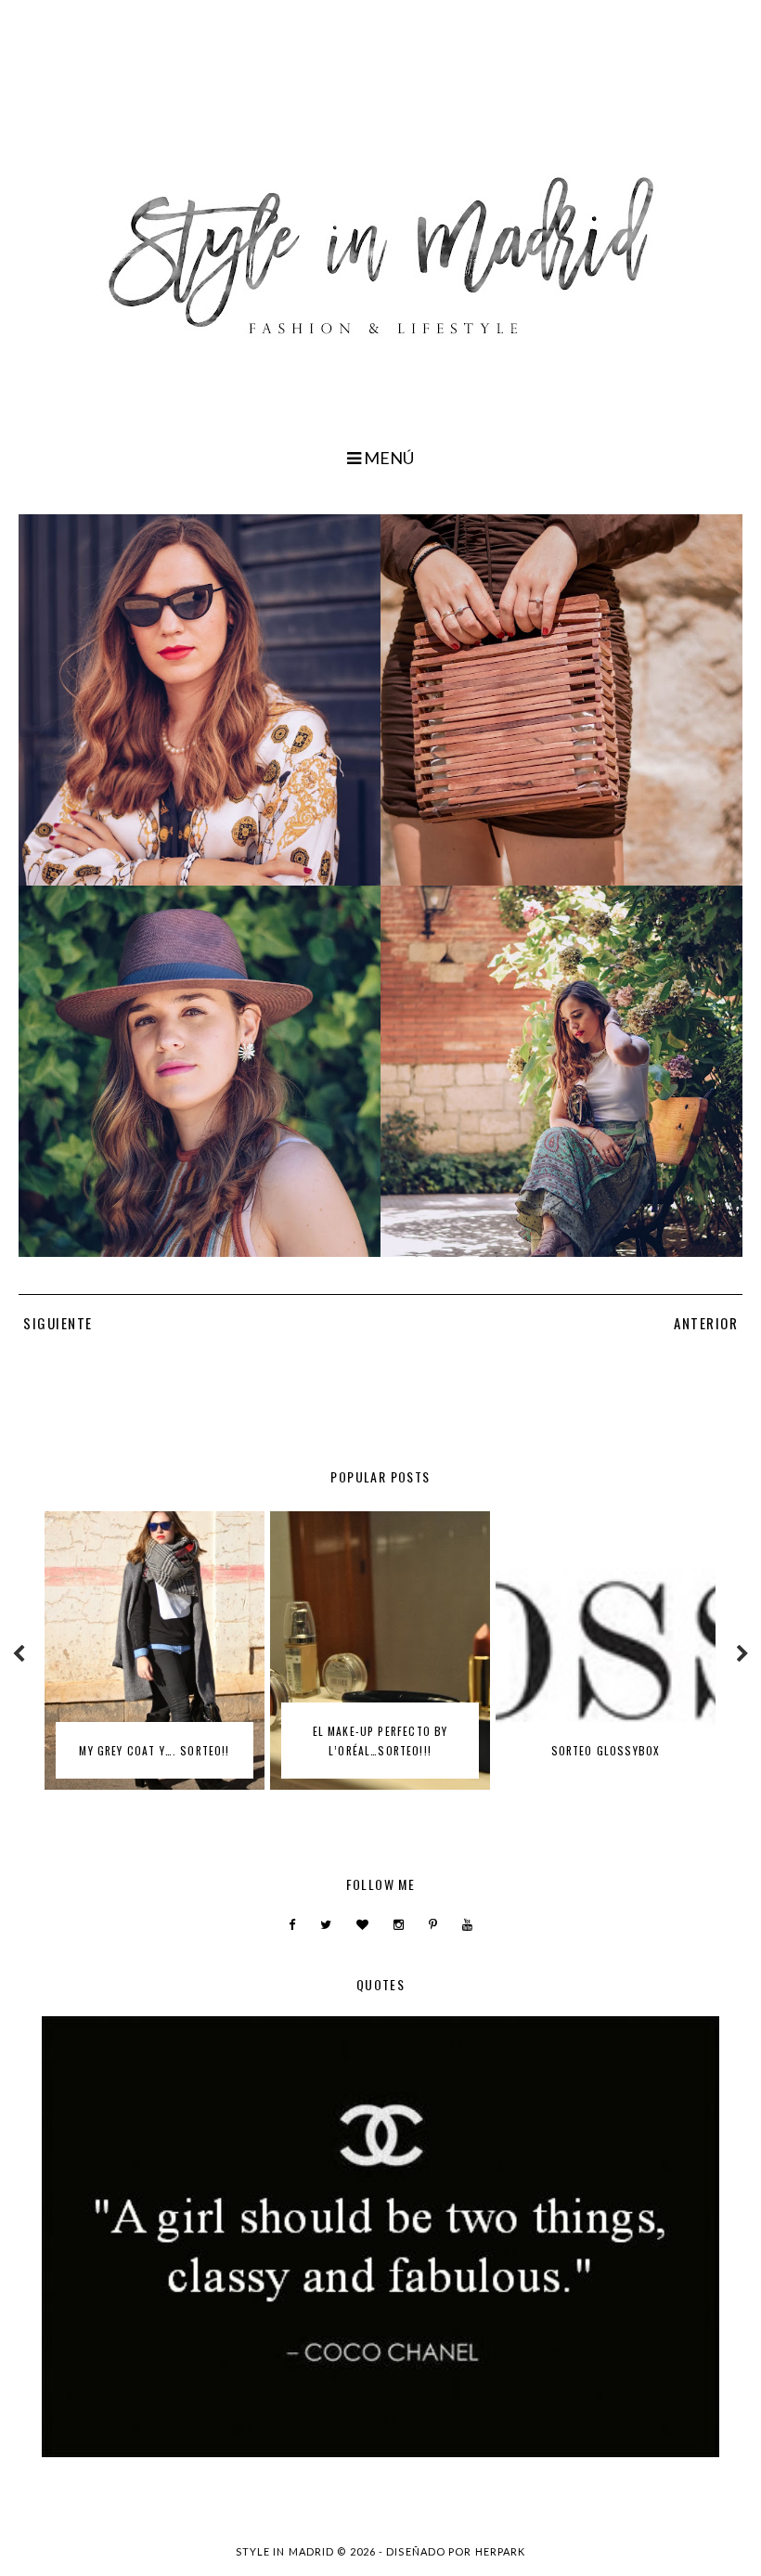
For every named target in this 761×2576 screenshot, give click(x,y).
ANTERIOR (706, 1323)
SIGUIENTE (58, 1323)
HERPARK (501, 2551)
